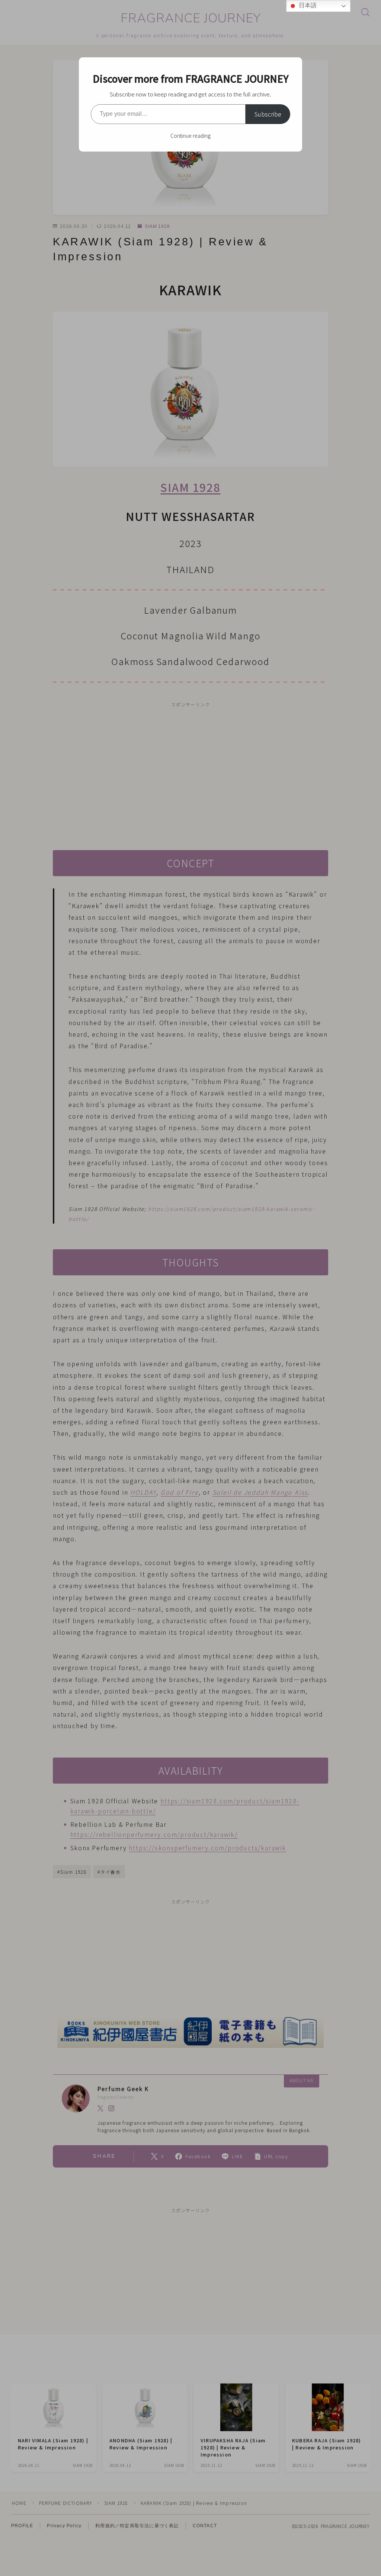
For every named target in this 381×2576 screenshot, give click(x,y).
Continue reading (190, 136)
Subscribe (268, 114)
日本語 (307, 5)
